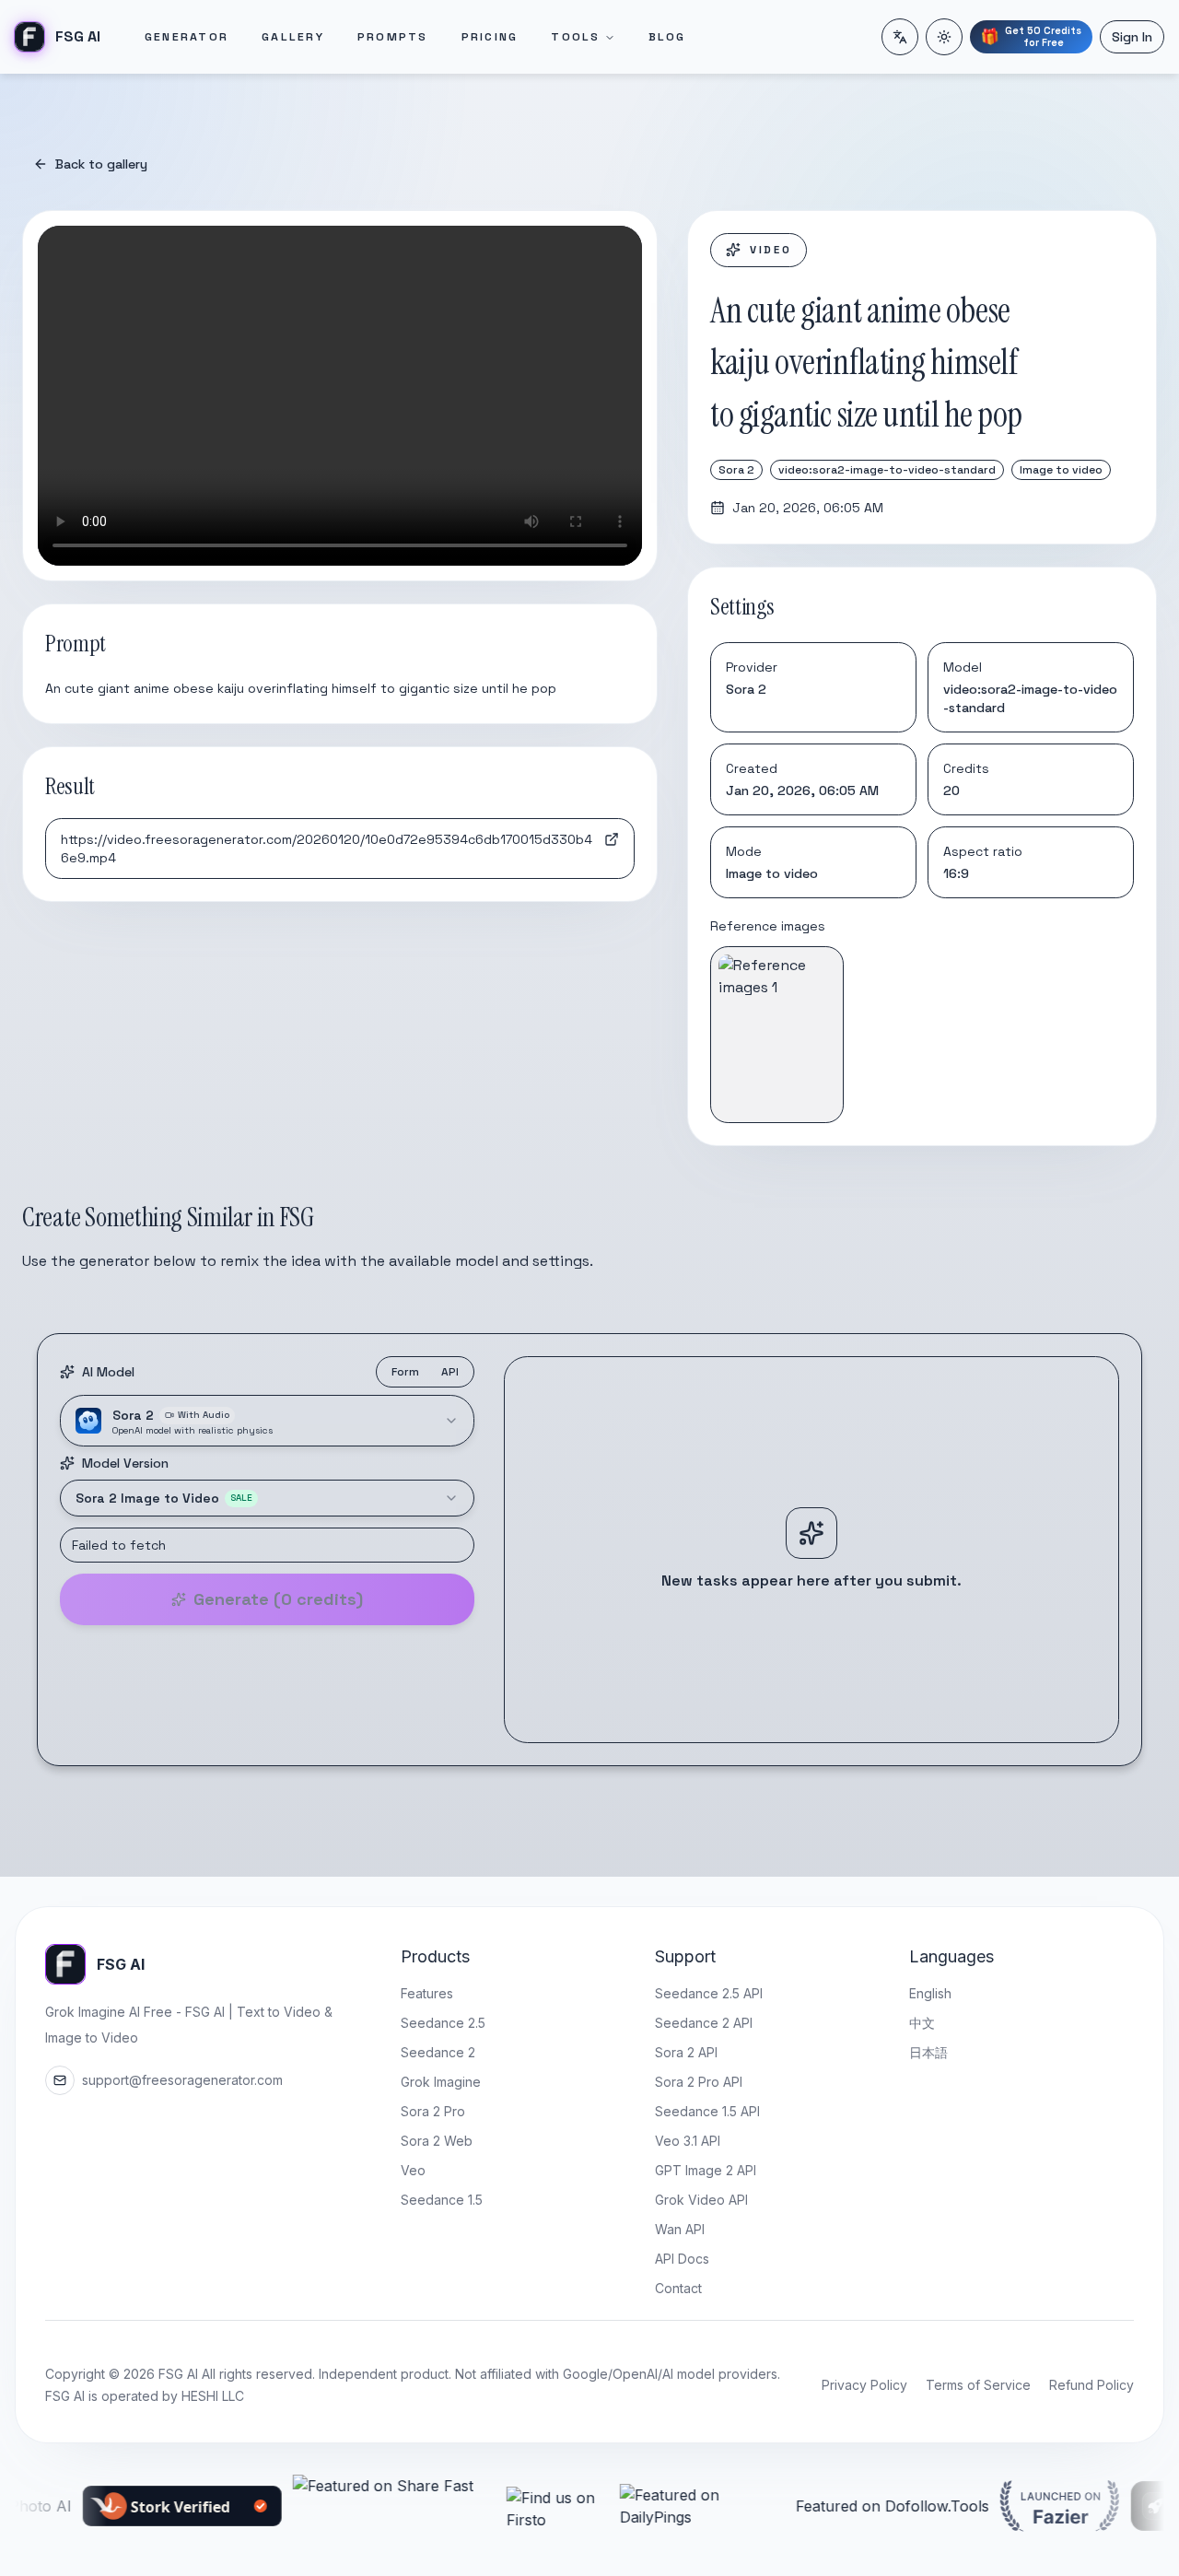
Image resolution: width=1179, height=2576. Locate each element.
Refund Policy (1091, 2385)
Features (427, 1993)
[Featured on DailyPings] (637, 2506)
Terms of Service (978, 2385)
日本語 (928, 2052)
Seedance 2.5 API (709, 1993)
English (930, 1993)
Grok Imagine (441, 2082)
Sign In (1132, 37)
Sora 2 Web (437, 2141)
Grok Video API (701, 2200)
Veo (413, 2170)
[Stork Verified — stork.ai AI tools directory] (117, 2506)
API (450, 1372)
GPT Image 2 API (706, 2170)
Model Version (125, 1463)
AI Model (108, 1372)
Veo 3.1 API (688, 2141)
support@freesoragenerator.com (182, 2080)
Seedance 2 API (704, 2023)
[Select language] (900, 37)
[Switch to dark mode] (944, 37)
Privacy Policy (864, 2385)
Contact (678, 2288)
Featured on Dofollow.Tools (827, 2506)
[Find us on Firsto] (492, 2506)
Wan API (680, 2229)
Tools (575, 37)
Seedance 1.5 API (707, 2111)
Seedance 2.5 (443, 2023)
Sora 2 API (686, 2052)
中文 (922, 2023)
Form (405, 1372)
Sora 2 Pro (433, 2111)
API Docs (682, 2259)
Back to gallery (101, 164)
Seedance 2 (438, 2052)
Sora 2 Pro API (699, 2082)
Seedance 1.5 (442, 2200)
